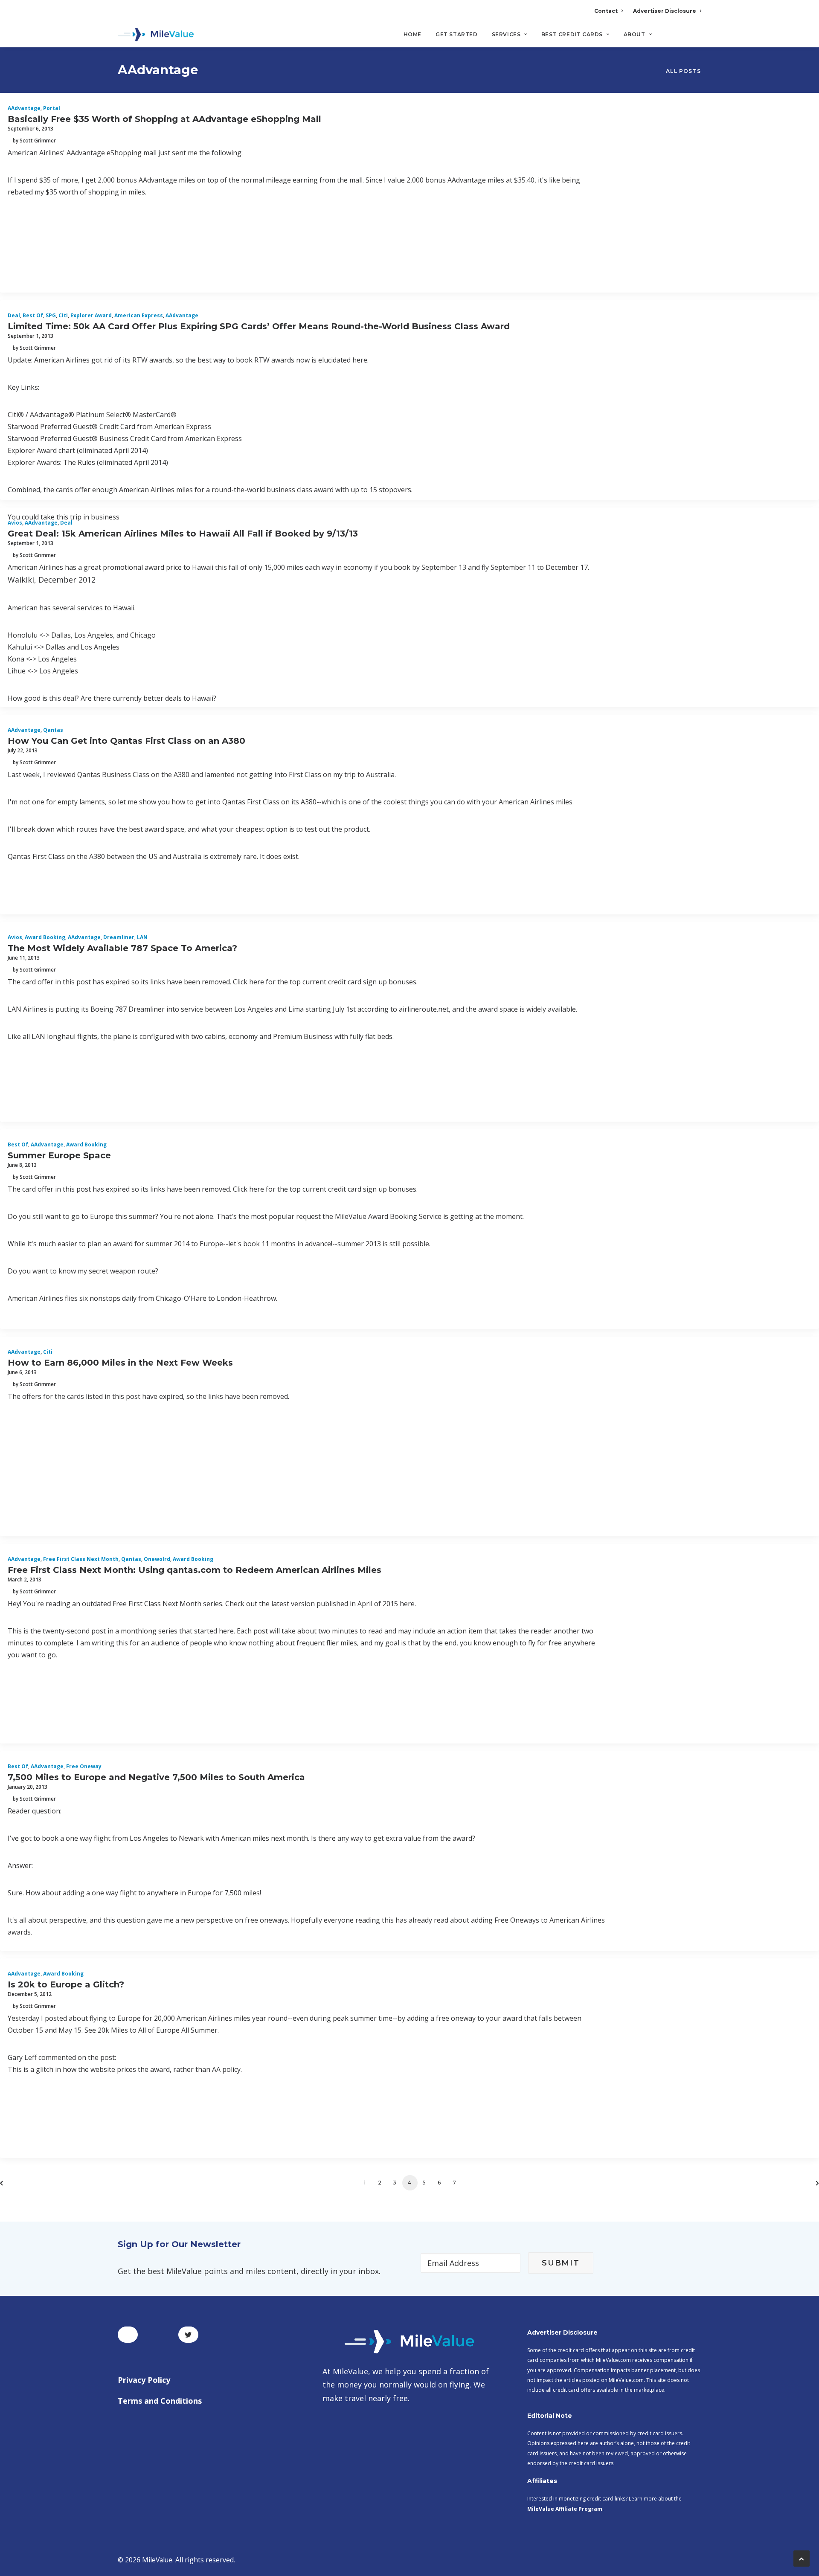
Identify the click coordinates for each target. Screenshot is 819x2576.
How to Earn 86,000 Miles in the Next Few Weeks (120, 1363)
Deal (14, 315)
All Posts (683, 71)
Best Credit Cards (572, 34)
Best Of (33, 315)
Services (506, 34)
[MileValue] (156, 35)
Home (412, 34)
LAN (142, 937)
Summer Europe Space (59, 1155)
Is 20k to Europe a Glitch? (66, 1984)
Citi (63, 315)
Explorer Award (91, 315)
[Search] (696, 38)
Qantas (53, 730)
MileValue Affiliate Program (565, 2509)
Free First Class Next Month (81, 1559)
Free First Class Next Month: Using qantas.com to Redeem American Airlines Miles (195, 1570)
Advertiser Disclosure (665, 11)
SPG (51, 315)
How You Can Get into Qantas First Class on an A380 (126, 741)
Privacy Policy (144, 2380)
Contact (606, 11)
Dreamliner (119, 937)
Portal (52, 108)
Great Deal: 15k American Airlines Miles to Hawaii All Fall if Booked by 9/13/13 (183, 534)
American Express (139, 315)
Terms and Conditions (160, 2401)
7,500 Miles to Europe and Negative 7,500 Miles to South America (156, 1777)
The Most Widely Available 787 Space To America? (122, 948)
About (635, 34)
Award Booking (45, 937)
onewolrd (157, 1559)
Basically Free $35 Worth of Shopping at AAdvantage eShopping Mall (164, 119)
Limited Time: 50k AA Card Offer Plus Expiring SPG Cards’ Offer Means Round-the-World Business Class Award (259, 326)
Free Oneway (84, 1766)
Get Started (457, 34)
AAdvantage (24, 108)
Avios (15, 523)
